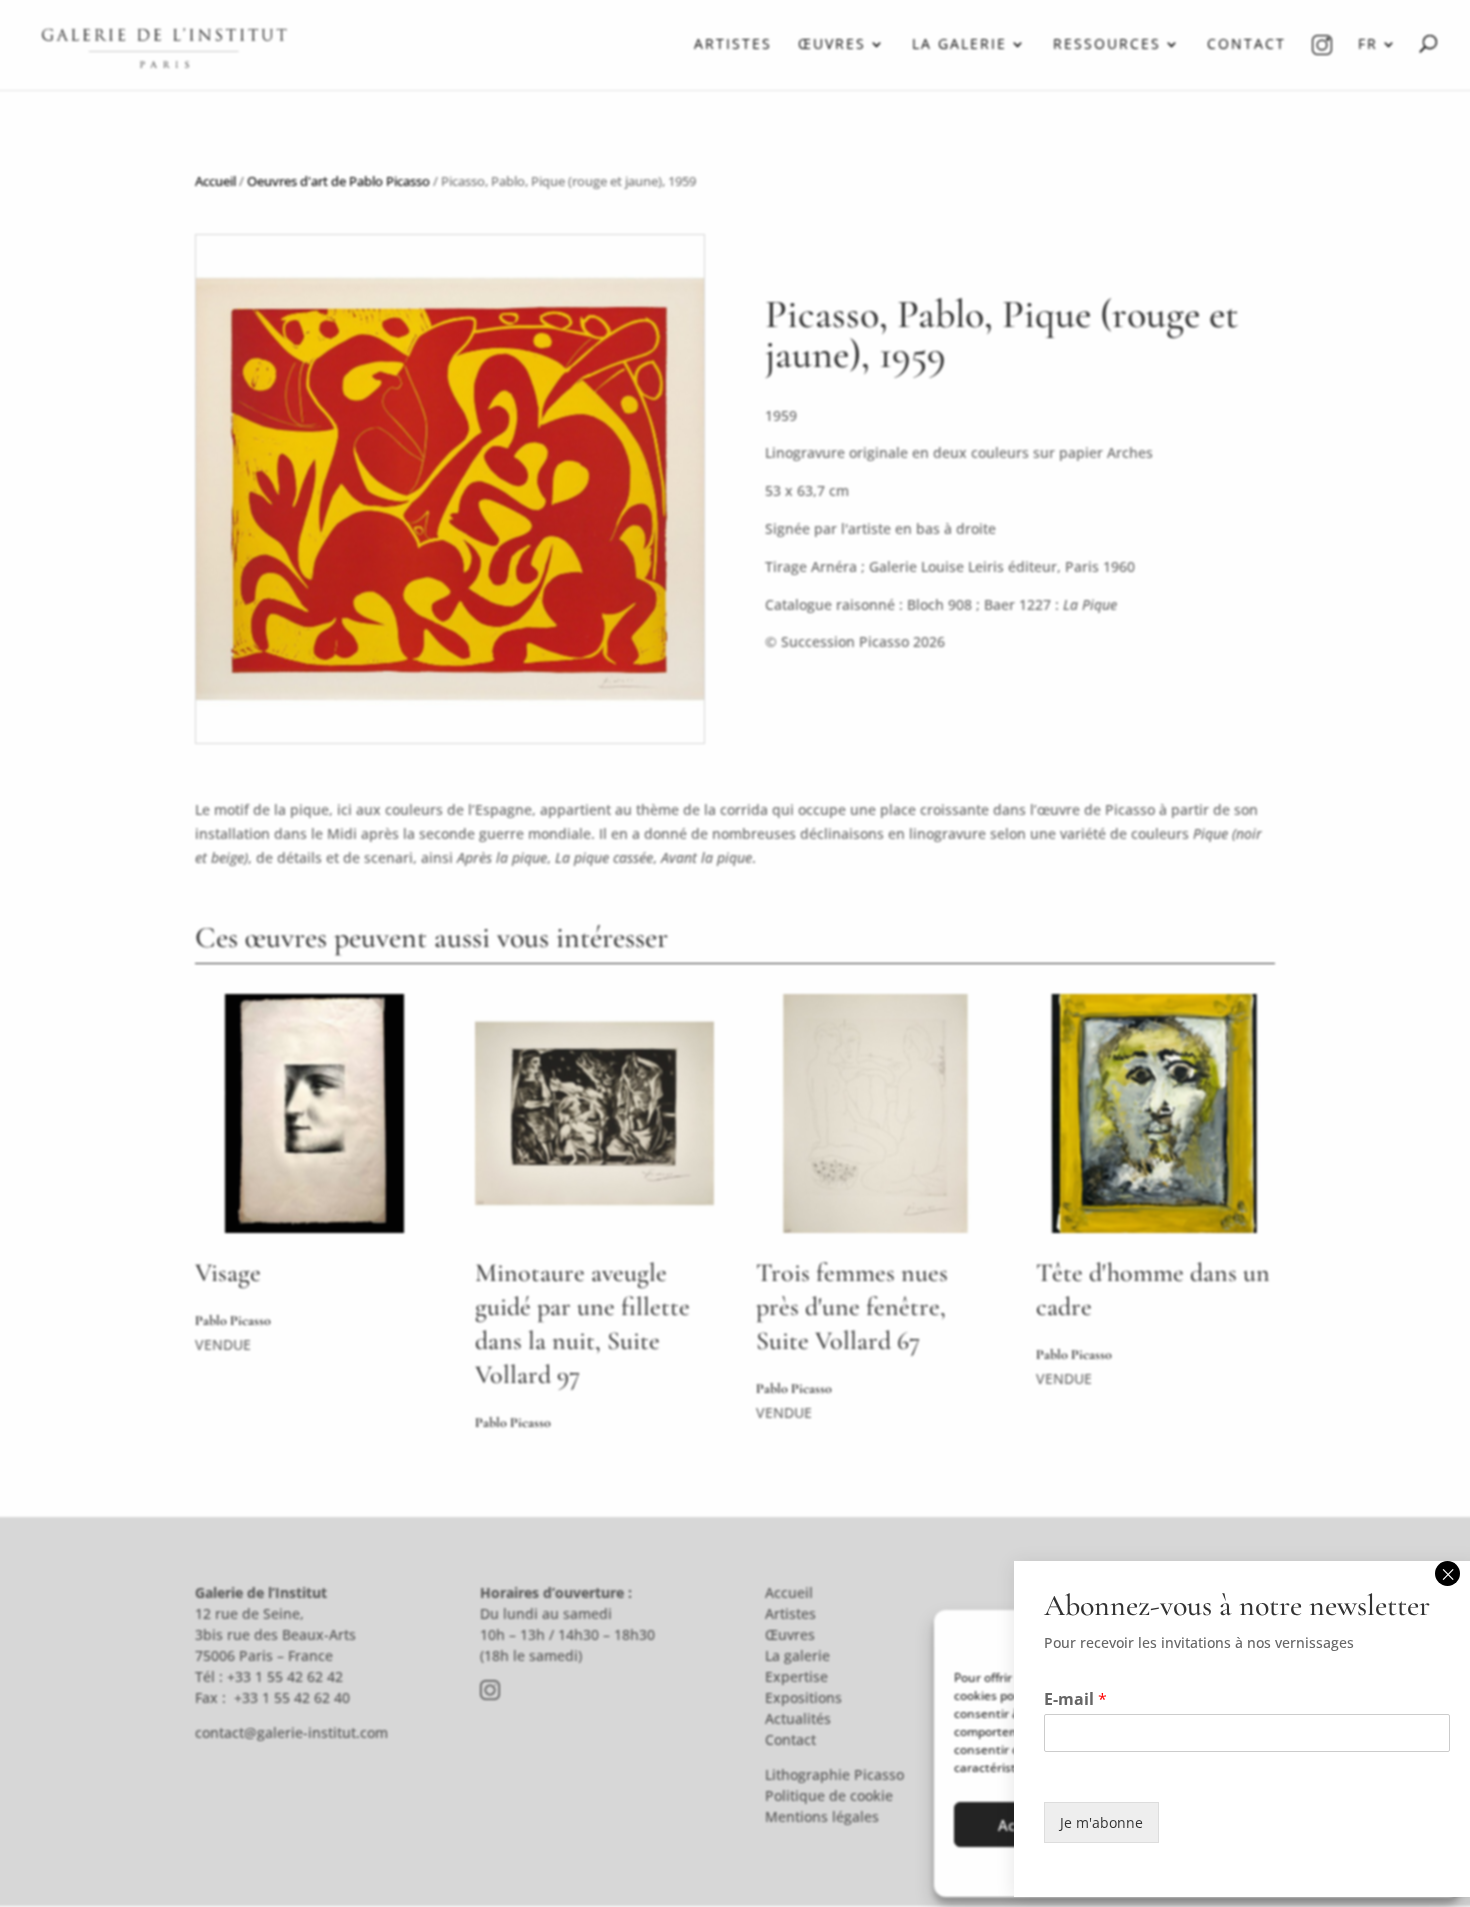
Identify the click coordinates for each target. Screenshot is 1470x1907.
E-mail (1075, 1699)
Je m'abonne (1101, 1822)
